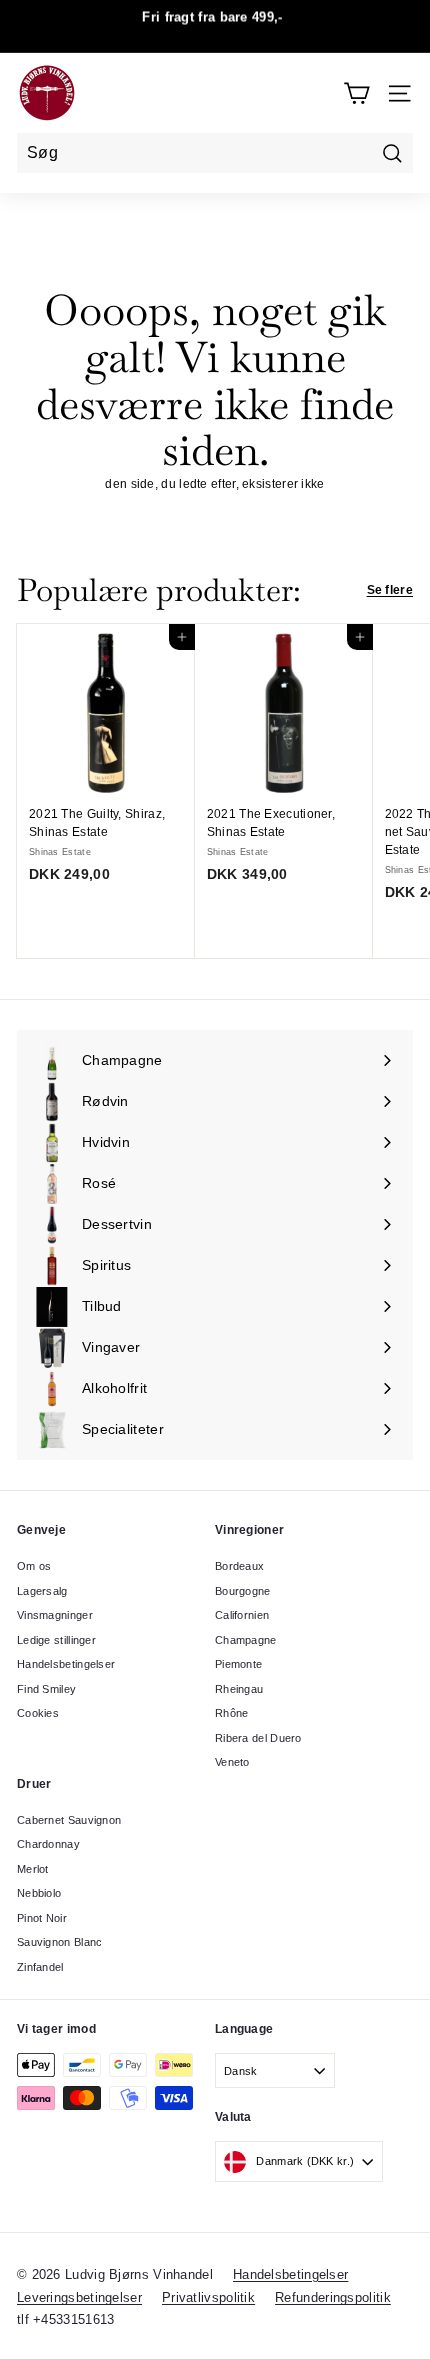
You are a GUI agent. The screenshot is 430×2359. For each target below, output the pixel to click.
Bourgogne (243, 1591)
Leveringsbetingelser (79, 2297)
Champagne (246, 1640)
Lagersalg (42, 1591)
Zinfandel (40, 1967)
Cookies (38, 1713)
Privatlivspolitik (208, 2297)
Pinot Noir (42, 1918)
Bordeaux (239, 1566)
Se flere (390, 590)
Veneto (232, 1762)
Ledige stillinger (56, 1640)
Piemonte (238, 1664)
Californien (242, 1615)
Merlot (33, 1869)
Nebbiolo (39, 1893)
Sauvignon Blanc (60, 1942)
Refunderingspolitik (333, 2297)
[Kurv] (356, 93)
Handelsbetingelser (66, 1664)
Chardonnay (48, 1844)
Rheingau (239, 1689)
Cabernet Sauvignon (69, 1820)
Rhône (232, 1713)
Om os (34, 1566)
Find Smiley (46, 1689)
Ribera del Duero (258, 1738)
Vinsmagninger (55, 1615)
